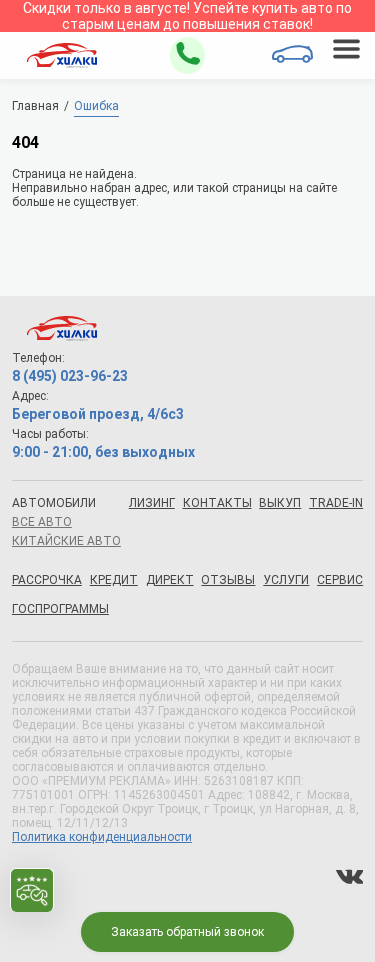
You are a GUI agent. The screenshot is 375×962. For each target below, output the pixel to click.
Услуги (286, 580)
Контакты (217, 503)
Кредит (114, 580)
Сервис (340, 580)
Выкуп (280, 503)
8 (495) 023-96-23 (70, 376)
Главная (35, 106)
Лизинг (152, 503)
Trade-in (336, 503)
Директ (170, 580)
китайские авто (66, 541)
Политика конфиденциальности (102, 837)
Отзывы (228, 580)
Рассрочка (47, 580)
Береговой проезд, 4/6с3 (98, 414)
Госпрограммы (60, 609)
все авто (42, 522)
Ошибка (96, 106)
